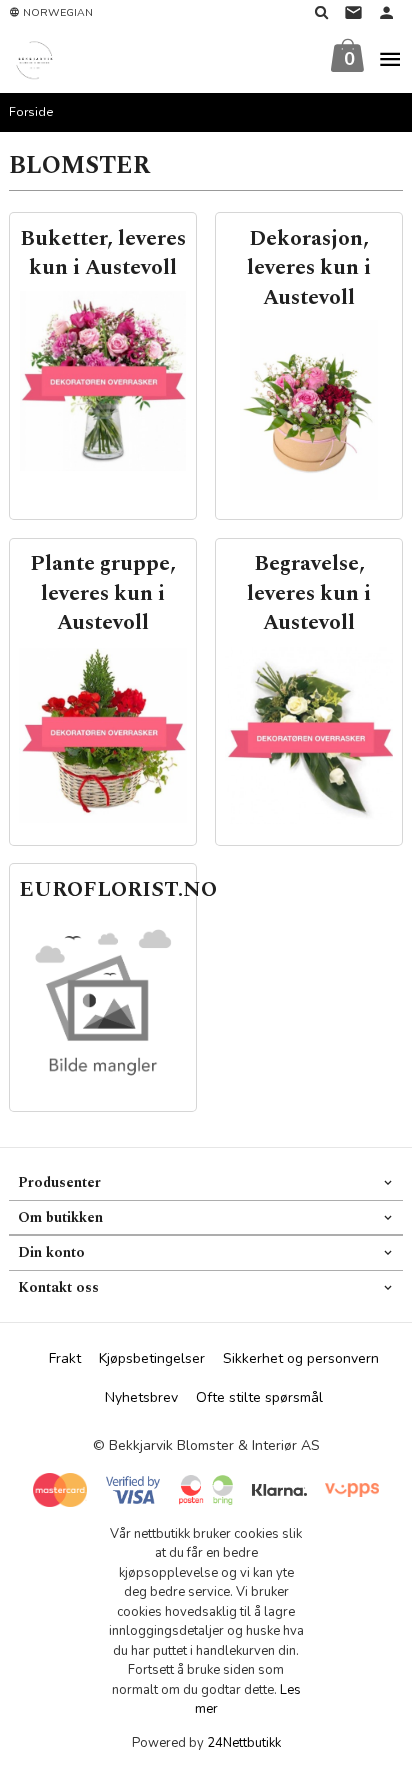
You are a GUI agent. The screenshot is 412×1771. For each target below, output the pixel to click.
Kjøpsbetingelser (152, 1358)
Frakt (65, 1358)
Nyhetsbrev (141, 1397)
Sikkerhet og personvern (301, 1358)
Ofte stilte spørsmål (259, 1397)
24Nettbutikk (244, 1743)
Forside (31, 112)
